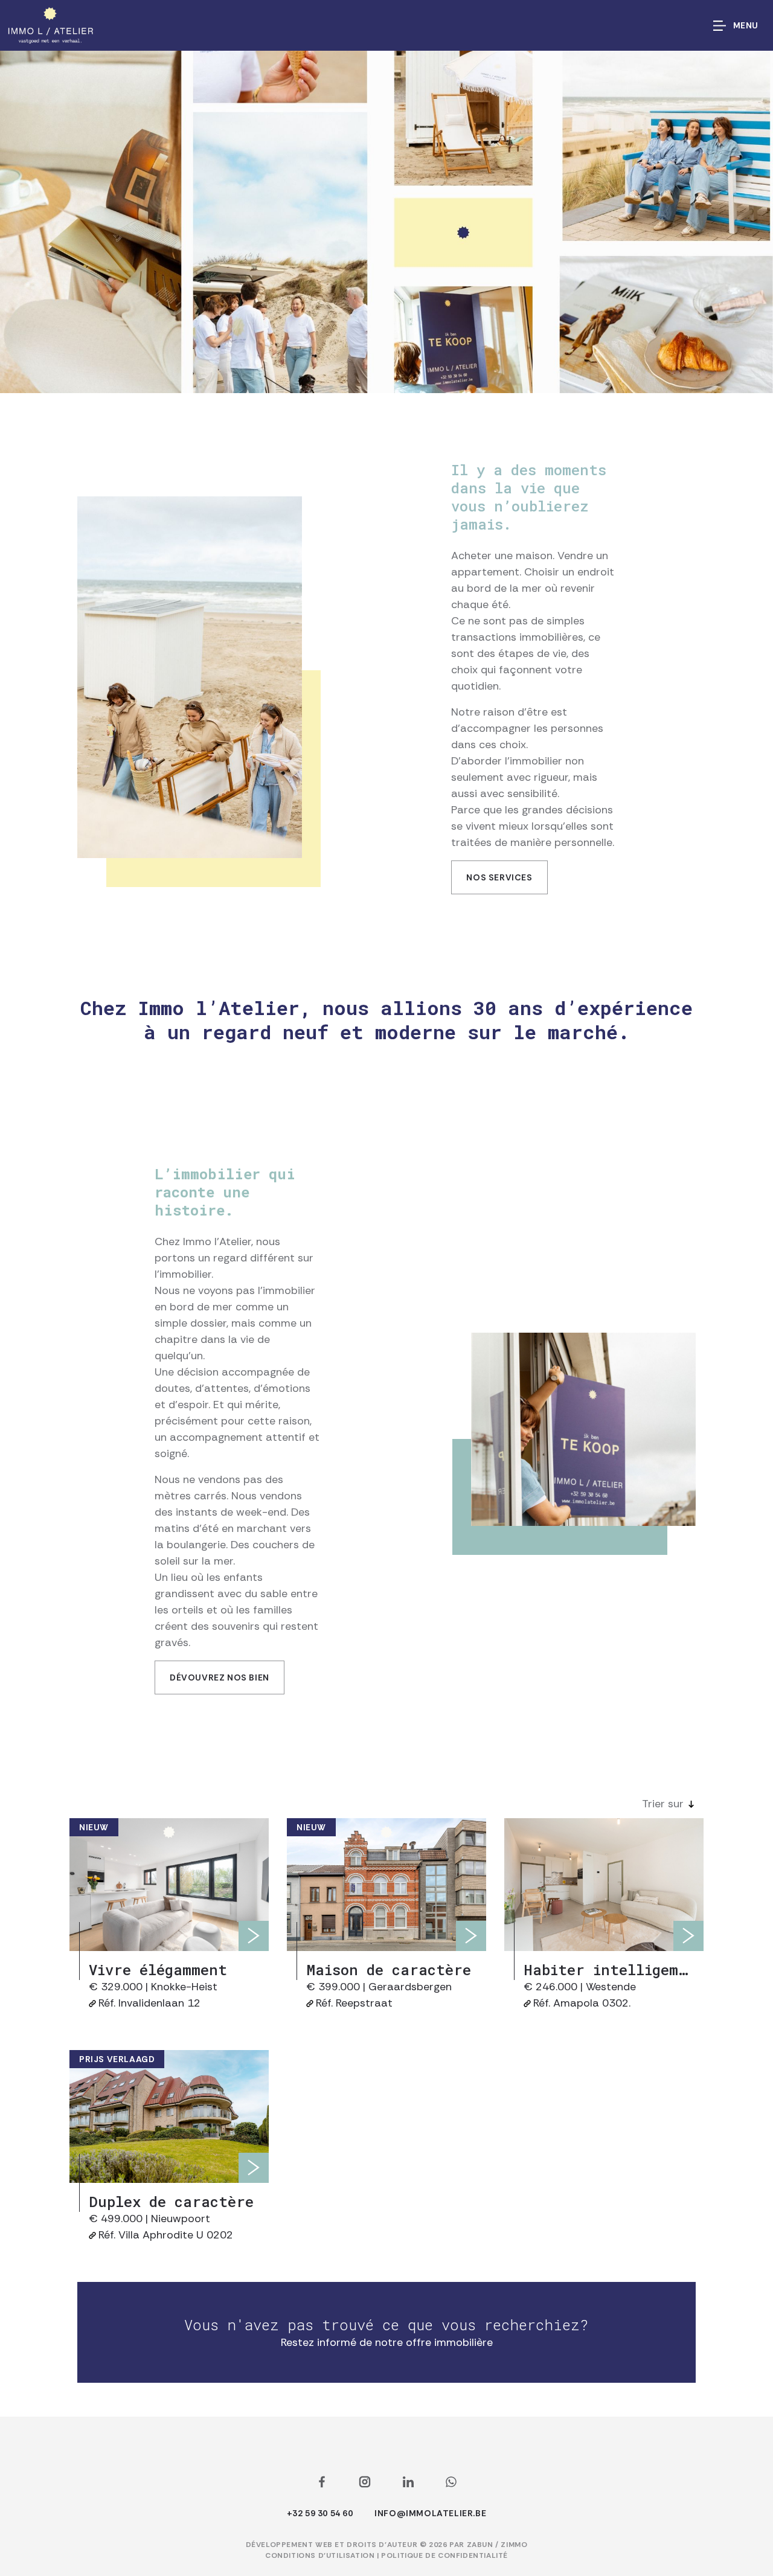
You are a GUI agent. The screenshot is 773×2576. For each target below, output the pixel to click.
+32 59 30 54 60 (320, 2513)
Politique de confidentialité (444, 2555)
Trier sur (663, 1804)
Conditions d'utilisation (321, 2555)
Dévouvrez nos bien (220, 1677)
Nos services (499, 877)
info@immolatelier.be (430, 2513)
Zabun (480, 2545)
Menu (746, 25)
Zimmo (514, 2545)
